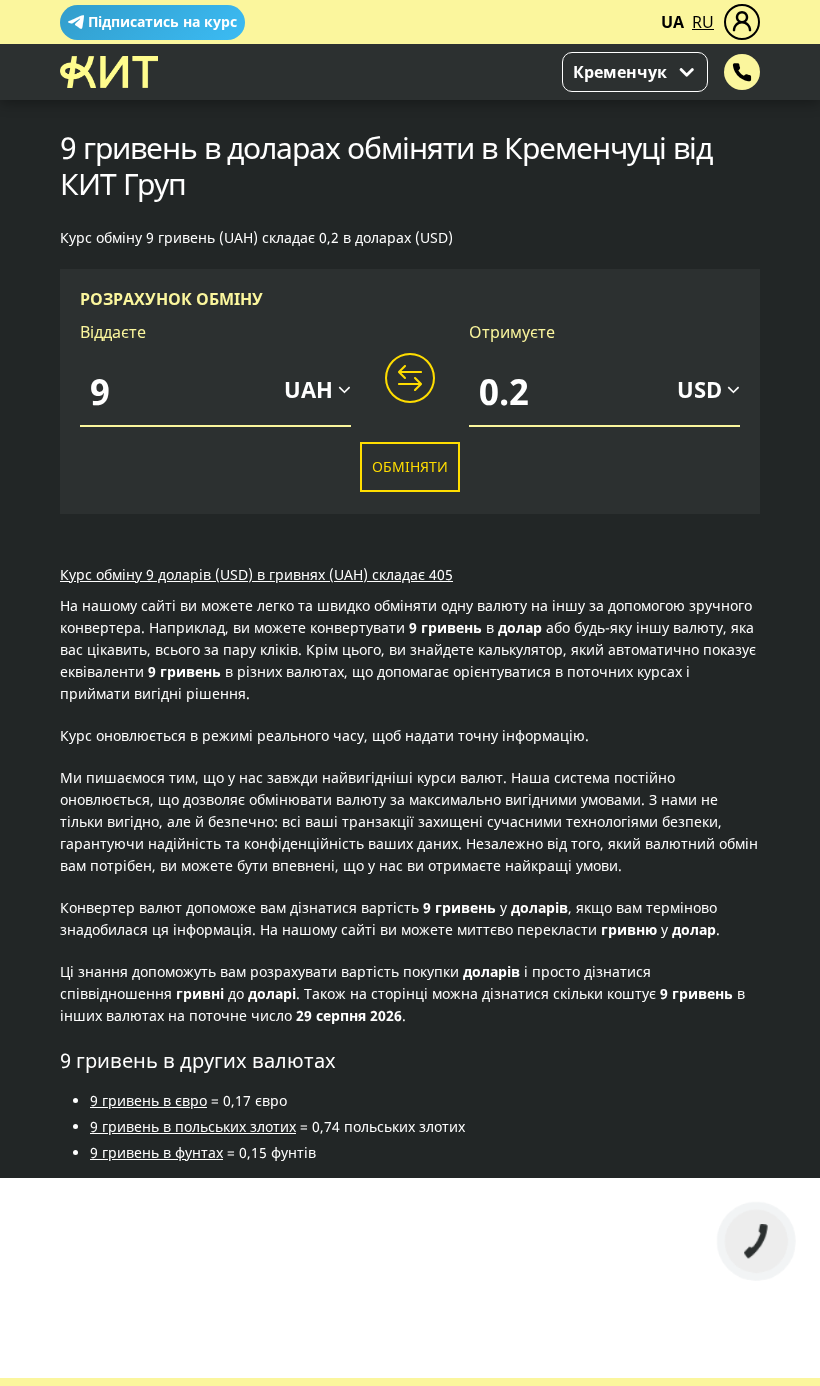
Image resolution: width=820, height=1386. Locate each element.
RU (703, 22)
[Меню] (742, 22)
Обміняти (410, 466)
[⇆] (410, 379)
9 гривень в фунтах (156, 1152)
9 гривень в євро (148, 1100)
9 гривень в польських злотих (193, 1126)
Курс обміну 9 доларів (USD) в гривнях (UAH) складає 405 (256, 574)
